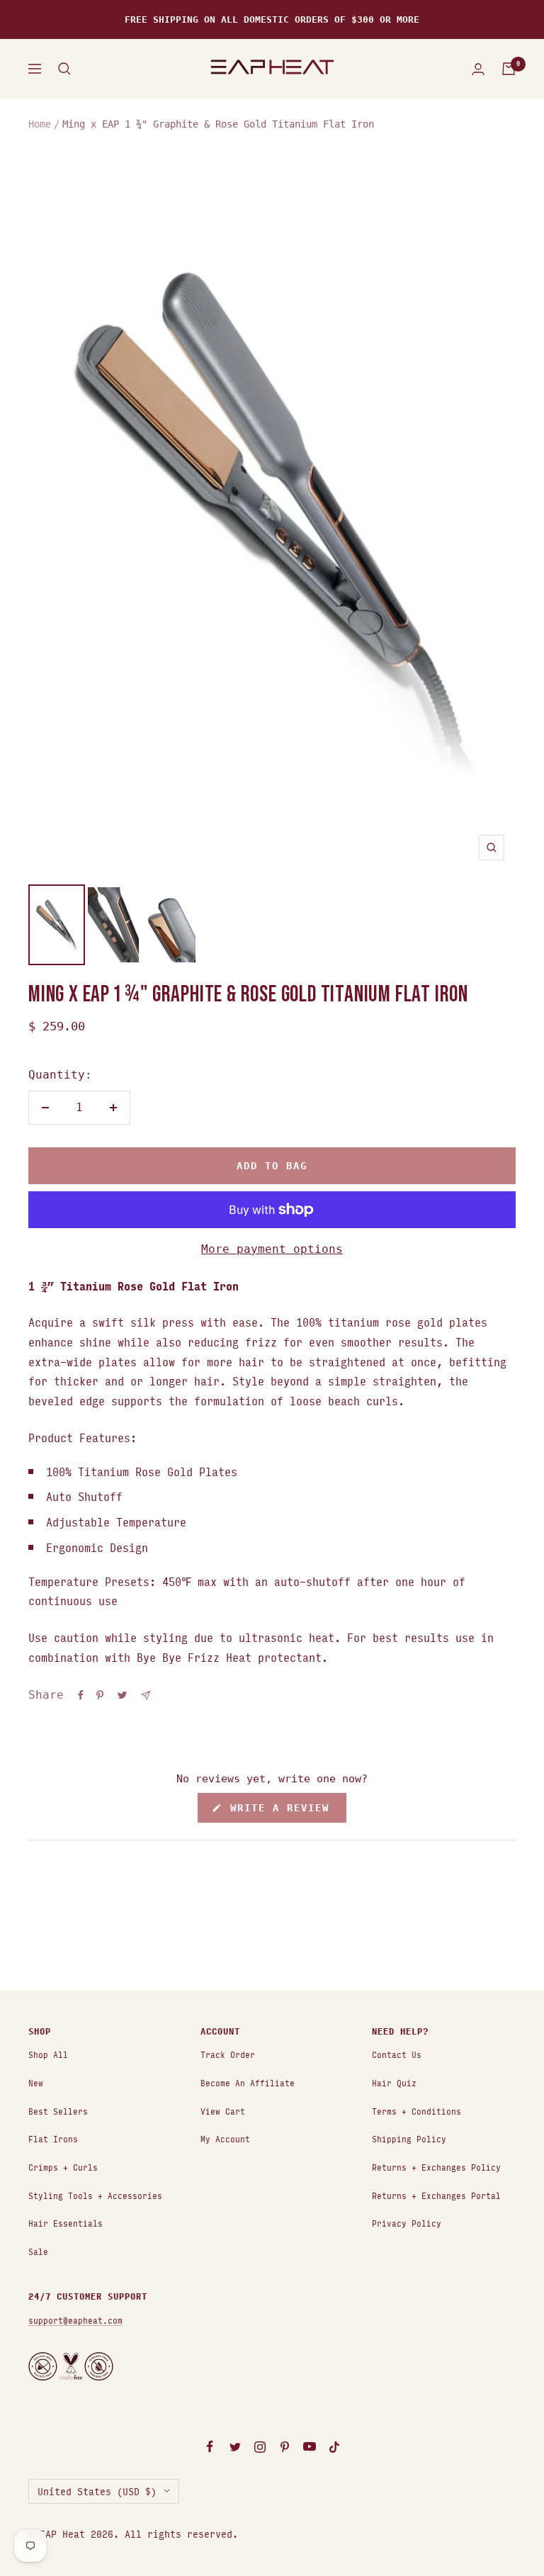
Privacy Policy (407, 2223)
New (36, 2082)
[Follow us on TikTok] (334, 2447)
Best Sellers (58, 2111)
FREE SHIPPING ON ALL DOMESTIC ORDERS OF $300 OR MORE (272, 19)
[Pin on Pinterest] (100, 1695)
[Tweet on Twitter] (122, 1695)
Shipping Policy (409, 2138)
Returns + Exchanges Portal (436, 2195)
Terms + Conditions (416, 2111)
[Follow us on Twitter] (235, 2447)
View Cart (223, 2111)
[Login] (478, 69)
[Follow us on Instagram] (260, 2447)
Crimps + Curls (63, 2167)
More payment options (272, 1249)
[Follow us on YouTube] (309, 2447)
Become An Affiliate (248, 2082)
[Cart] (509, 69)
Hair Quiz (394, 2082)
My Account (225, 2138)
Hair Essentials (66, 2223)
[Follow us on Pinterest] (284, 2447)
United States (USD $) (97, 2491)
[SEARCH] (64, 69)
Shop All (48, 2054)
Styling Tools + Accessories (95, 2195)
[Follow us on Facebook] (210, 2447)
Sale (38, 2251)
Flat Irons (53, 2138)
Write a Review (285, 1812)
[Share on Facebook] (81, 1695)
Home (40, 124)
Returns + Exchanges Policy (436, 2167)
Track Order (228, 2054)
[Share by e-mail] (146, 1695)
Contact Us (397, 2054)
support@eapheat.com (75, 2320)
